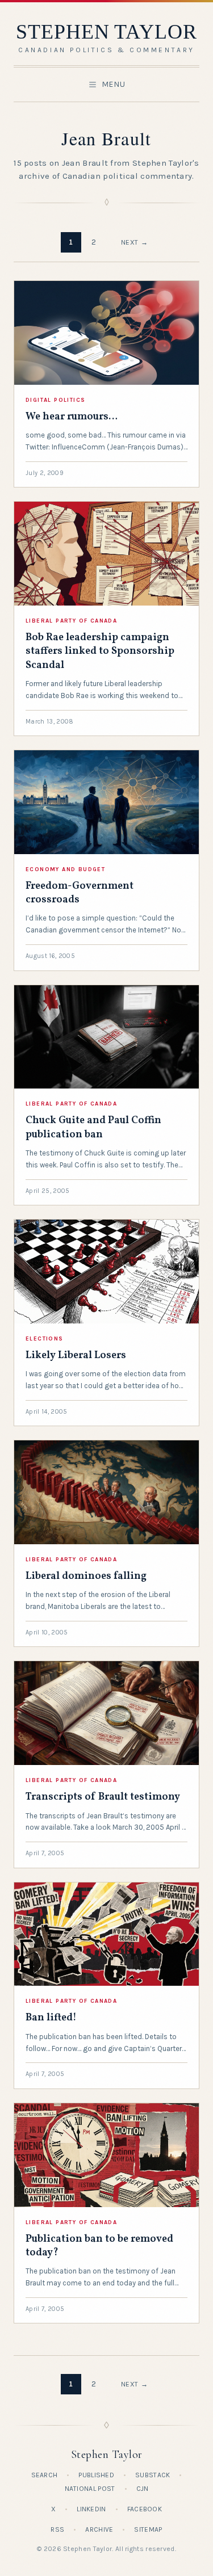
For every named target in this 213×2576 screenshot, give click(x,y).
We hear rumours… (72, 417)
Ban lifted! (51, 2018)
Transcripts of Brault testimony (103, 1797)
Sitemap (148, 2529)
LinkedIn (91, 2509)
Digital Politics (55, 400)
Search (45, 2475)
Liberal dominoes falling (86, 1576)
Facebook (145, 2509)
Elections (45, 1339)
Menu (114, 84)
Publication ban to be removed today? (99, 2246)
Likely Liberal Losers (76, 1356)
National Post (90, 2489)
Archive (99, 2529)
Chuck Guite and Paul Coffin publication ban (93, 1127)
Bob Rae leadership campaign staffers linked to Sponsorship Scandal (100, 652)
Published (96, 2475)
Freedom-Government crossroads (80, 893)
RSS (57, 2529)
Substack (153, 2475)
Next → (135, 242)
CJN (143, 2489)
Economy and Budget (65, 869)
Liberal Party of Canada (71, 621)
